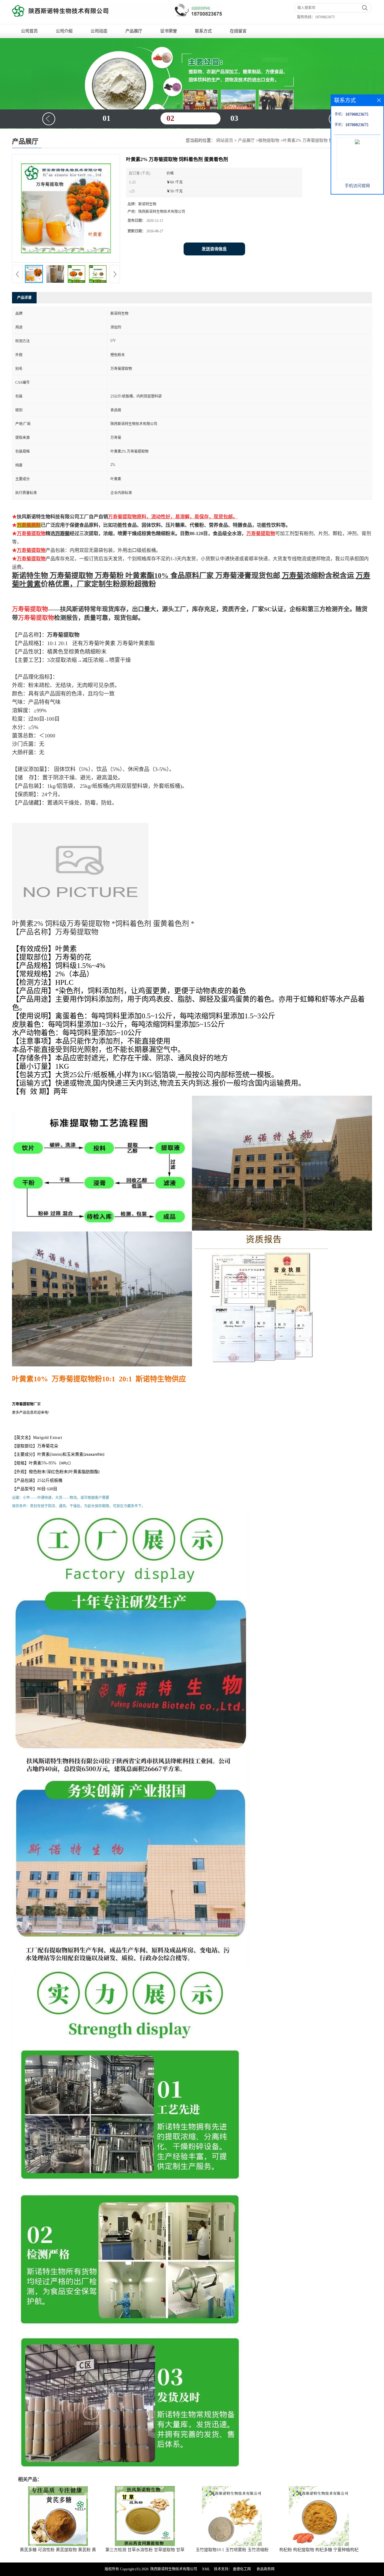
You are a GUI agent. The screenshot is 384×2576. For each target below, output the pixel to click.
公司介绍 (64, 31)
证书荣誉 (169, 31)
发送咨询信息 (214, 249)
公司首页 (29, 31)
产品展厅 (134, 31)
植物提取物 (269, 140)
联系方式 (203, 31)
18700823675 (325, 17)
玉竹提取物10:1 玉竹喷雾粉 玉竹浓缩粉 (232, 2550)
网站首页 (225, 140)
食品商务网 (265, 2569)
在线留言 (238, 31)
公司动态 (99, 31)
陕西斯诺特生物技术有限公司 (174, 2569)
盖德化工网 (242, 2569)
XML (206, 2569)
